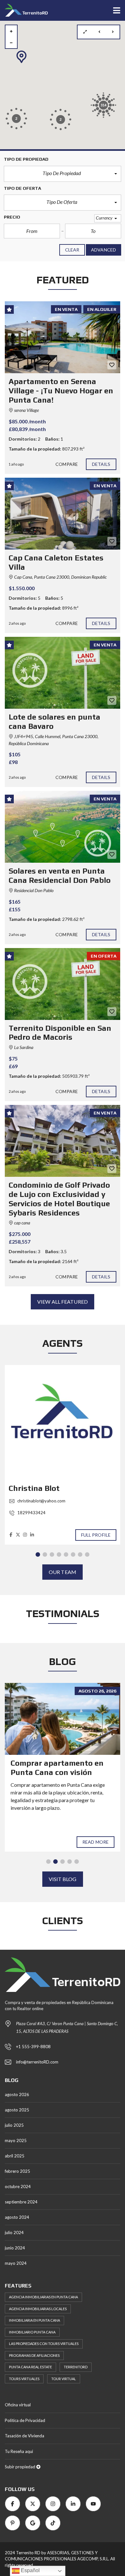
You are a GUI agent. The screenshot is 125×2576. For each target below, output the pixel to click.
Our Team (63, 1572)
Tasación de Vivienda (25, 2436)
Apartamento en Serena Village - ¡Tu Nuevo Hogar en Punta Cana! (61, 391)
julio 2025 (14, 2125)
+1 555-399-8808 (33, 2047)
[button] (63, 174)
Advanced (104, 250)
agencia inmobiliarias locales (38, 2309)
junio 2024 (15, 2248)
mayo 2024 (16, 2263)
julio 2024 (14, 2233)
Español (30, 2570)
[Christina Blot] (63, 1423)
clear (72, 250)
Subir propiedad (21, 2467)
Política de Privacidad (25, 2420)
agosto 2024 (17, 2217)
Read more (96, 1842)
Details (101, 464)
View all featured (63, 1302)
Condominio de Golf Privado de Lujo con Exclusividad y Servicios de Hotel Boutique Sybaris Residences (59, 1199)
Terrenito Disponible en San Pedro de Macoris (60, 1033)
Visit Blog (63, 1879)
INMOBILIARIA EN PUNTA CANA (34, 2320)
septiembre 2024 (21, 2202)
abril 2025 (15, 2156)
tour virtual (64, 2379)
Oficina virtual (18, 2405)
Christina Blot (34, 1488)
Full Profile (96, 1535)
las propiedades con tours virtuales (44, 2344)
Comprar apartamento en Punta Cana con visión (57, 1768)
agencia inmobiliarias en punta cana (43, 2297)
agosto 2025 (17, 2110)
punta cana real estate (30, 2367)
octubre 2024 (18, 2187)
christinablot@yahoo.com (41, 1501)
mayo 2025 (16, 2140)
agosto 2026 (17, 2094)
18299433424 (31, 1513)
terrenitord (76, 2367)
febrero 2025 (17, 2171)
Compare (67, 464)
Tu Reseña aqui (19, 2451)
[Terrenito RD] (24, 10)
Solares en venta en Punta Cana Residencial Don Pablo (60, 875)
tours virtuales (24, 2379)
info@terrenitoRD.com (37, 2062)
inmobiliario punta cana (32, 2332)
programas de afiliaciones (34, 2355)
